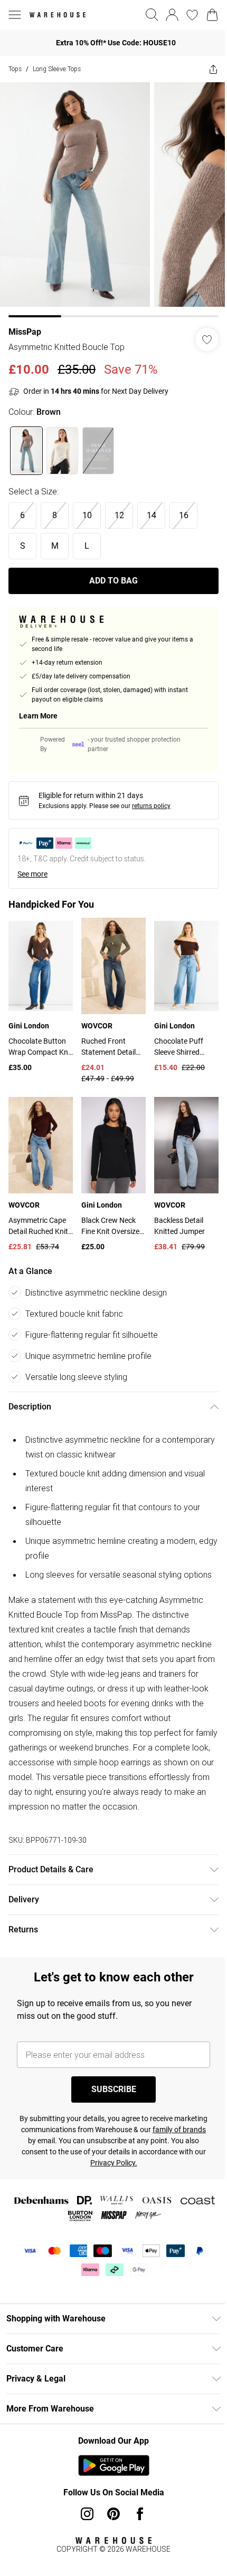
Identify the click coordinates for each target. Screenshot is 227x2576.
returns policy (151, 806)
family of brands (179, 2130)
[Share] (213, 69)
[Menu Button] (15, 15)
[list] (113, 200)
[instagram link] (87, 2514)
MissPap (25, 332)
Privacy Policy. (114, 2163)
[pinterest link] (113, 2514)
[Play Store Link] (114, 2465)
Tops (15, 69)
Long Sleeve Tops (57, 69)
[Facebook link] (140, 2514)
